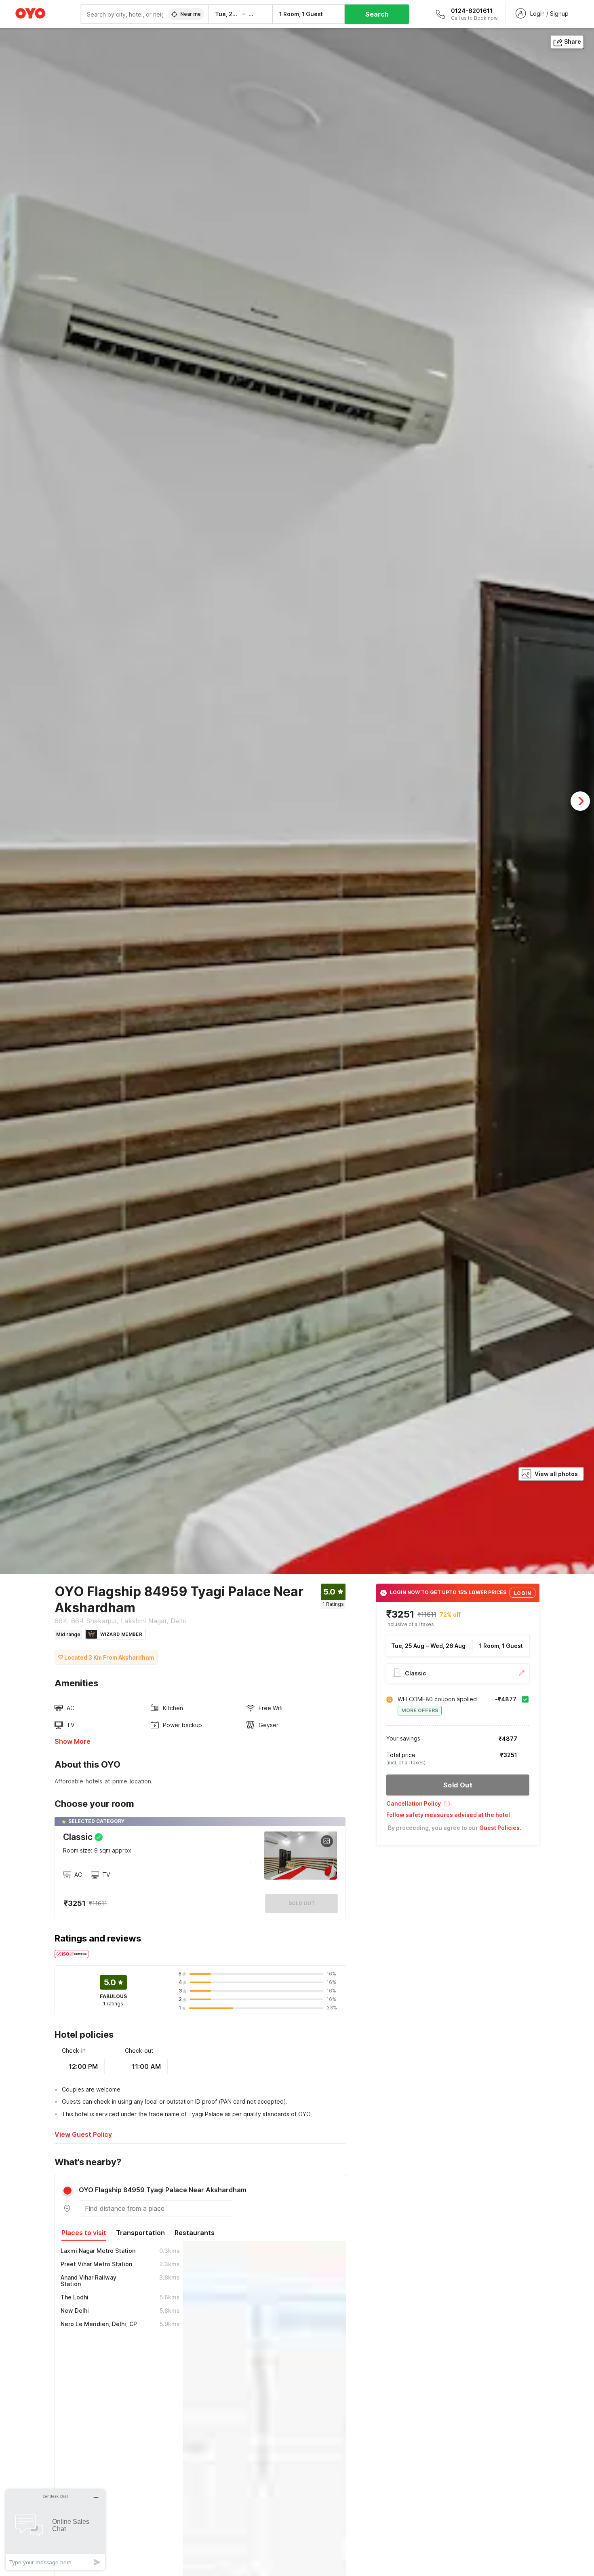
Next (580, 801)
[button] (458, 1806)
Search (377, 14)
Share (573, 41)
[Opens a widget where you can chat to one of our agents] (55, 2530)
